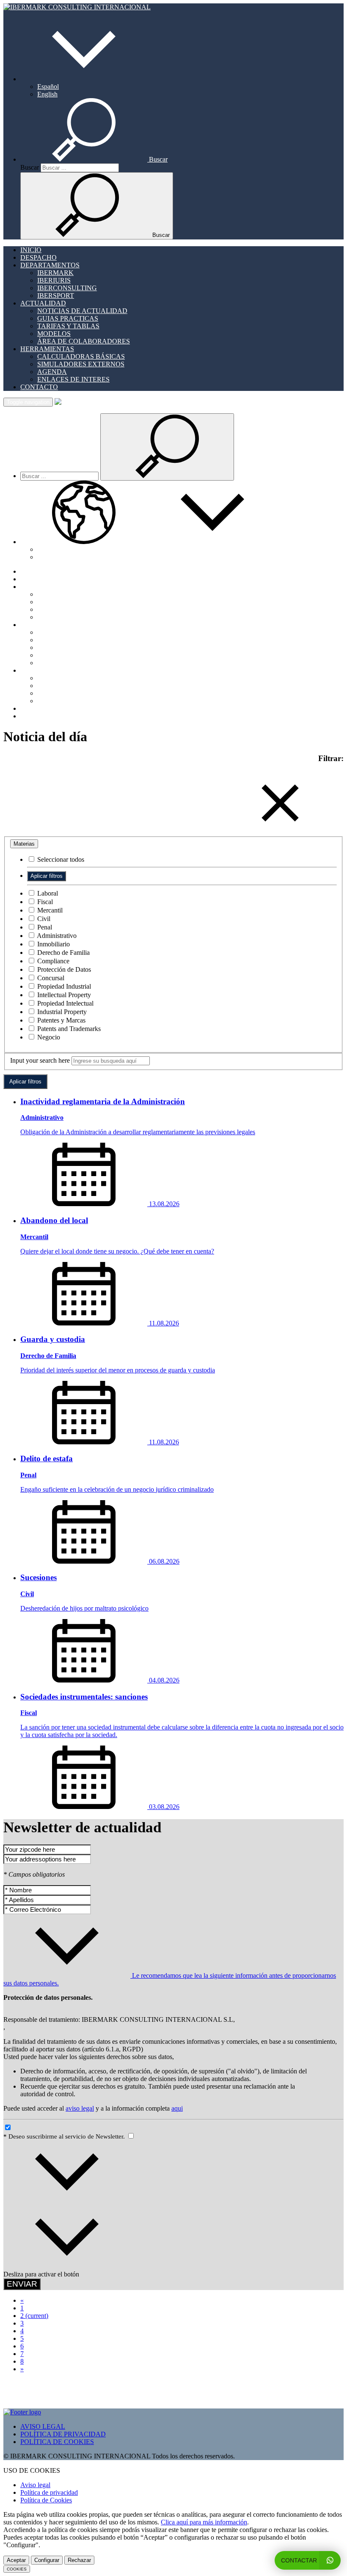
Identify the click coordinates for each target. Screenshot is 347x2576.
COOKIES (17, 2569)
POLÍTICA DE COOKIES (57, 2442)
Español (48, 87)
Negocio (48, 1037)
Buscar (30, 167)
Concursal (50, 978)
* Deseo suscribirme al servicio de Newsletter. (65, 2136)
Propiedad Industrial (63, 986)
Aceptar (16, 2560)
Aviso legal (35, 2485)
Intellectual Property (63, 995)
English (47, 94)
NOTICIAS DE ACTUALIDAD (82, 311)
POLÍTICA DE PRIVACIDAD (63, 2434)
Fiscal (44, 902)
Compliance (52, 961)
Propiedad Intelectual (65, 1003)
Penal (44, 927)
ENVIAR (22, 2284)
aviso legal (80, 2108)
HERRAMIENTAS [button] (47, 349)
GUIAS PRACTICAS (68, 318)
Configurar (47, 2560)
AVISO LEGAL (43, 2426)
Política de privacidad (49, 2492)
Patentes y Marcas (61, 1020)
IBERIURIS (54, 280)
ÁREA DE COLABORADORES (84, 341)
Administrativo (56, 936)
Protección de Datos (63, 969)
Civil (43, 919)
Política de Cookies (46, 2500)
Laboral (47, 893)
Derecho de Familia (63, 953)
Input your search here (40, 1060)
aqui (177, 2108)
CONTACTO (39, 387)
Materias (24, 844)
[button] (84, 79)
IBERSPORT (56, 296)
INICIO (31, 250)
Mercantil (49, 910)
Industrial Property (61, 1012)
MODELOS (54, 334)
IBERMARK (55, 273)
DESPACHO (39, 257)
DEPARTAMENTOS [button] (50, 265)
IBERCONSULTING (67, 288)
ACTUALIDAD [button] (43, 303)
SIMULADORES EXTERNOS (81, 364)
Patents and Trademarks (68, 1029)
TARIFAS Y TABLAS (68, 326)
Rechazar (79, 2560)
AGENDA (52, 372)
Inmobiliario (53, 944)
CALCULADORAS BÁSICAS (81, 356)
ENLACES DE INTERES (73, 379)
